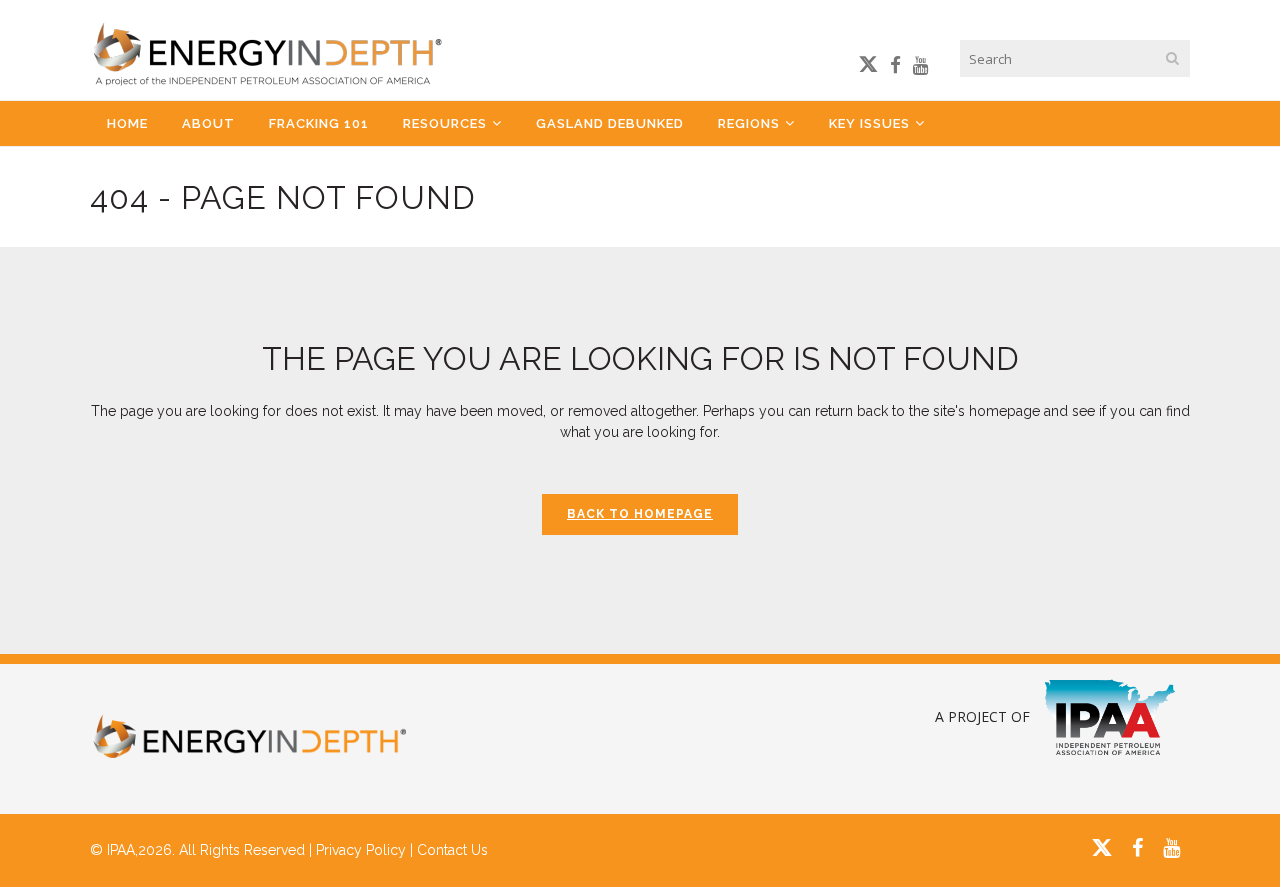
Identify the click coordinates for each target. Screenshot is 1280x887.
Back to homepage (640, 514)
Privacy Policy (361, 850)
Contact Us (452, 850)
